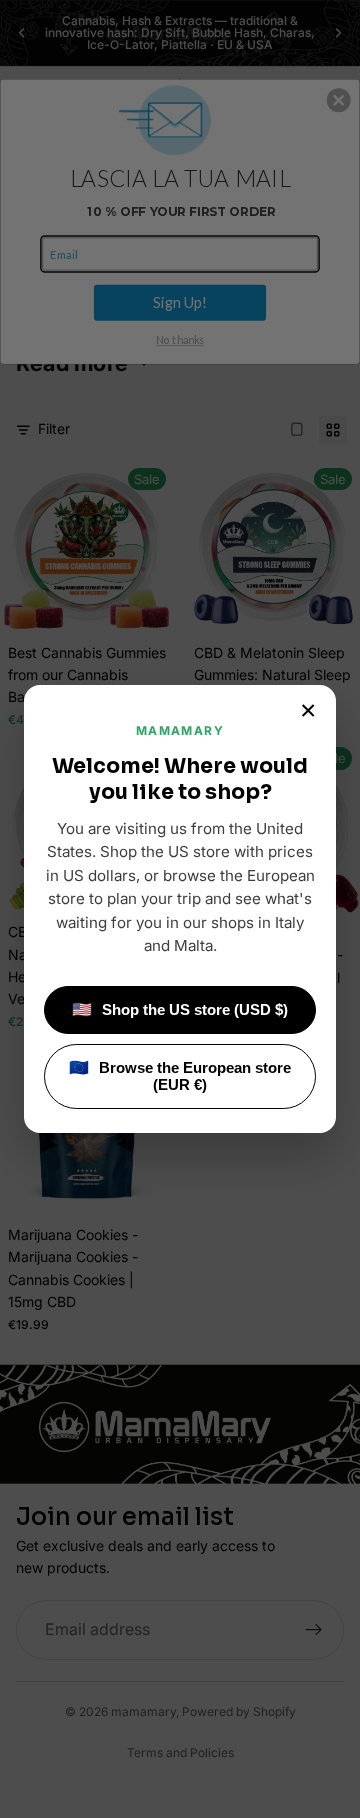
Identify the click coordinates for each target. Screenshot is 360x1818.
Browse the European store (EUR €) (180, 1076)
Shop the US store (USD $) (180, 1009)
